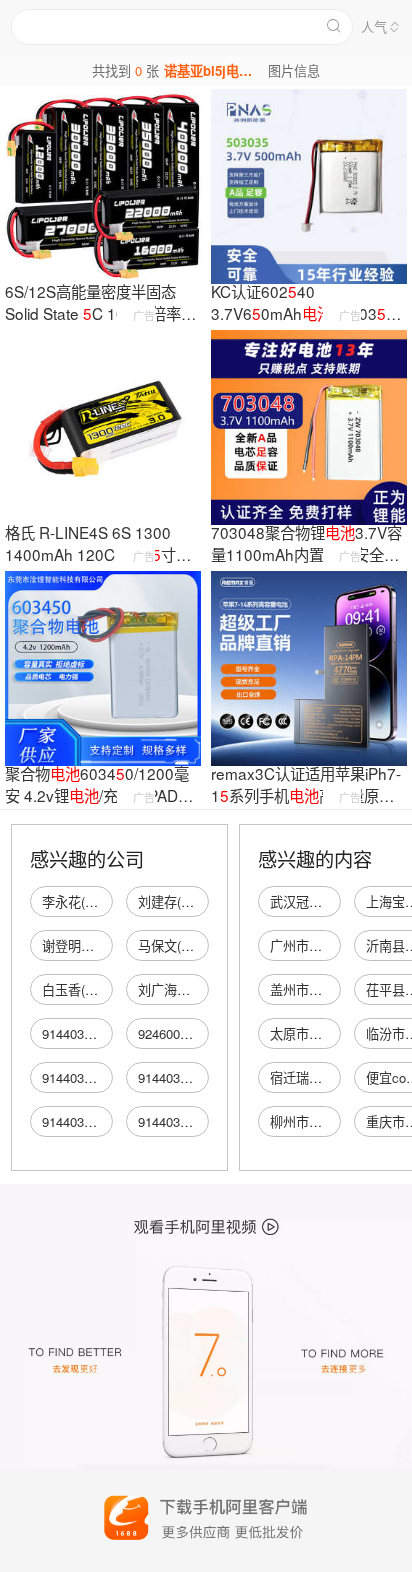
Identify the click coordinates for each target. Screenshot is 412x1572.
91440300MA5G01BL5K (207, 1077)
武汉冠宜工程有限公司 (335, 901)
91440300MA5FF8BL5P (111, 1033)
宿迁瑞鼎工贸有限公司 (335, 1077)
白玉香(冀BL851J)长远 (107, 989)
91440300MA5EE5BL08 (111, 1121)
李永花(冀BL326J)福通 (107, 901)
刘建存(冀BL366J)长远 (203, 901)
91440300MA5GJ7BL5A (111, 1077)
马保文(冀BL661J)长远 (203, 945)
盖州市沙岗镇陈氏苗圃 (335, 989)
